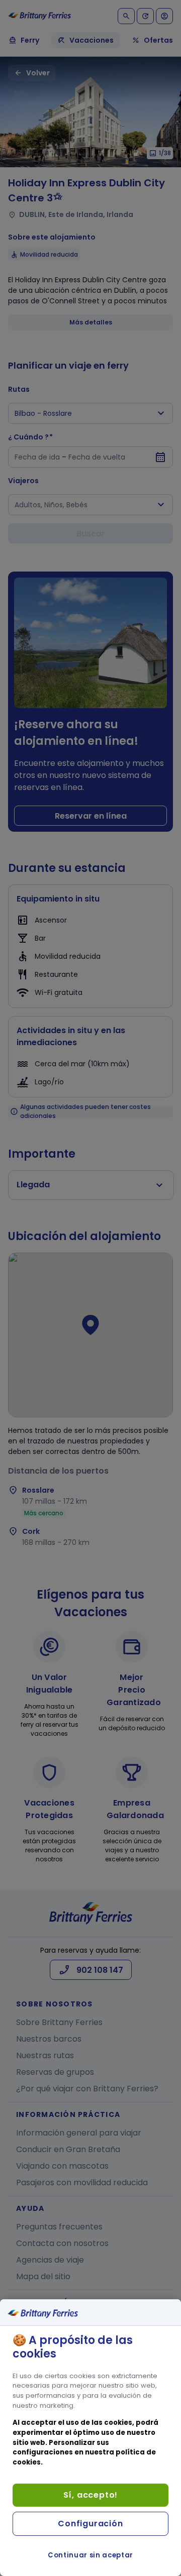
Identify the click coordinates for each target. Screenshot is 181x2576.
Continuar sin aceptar (90, 2555)
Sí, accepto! (91, 2495)
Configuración (90, 2524)
